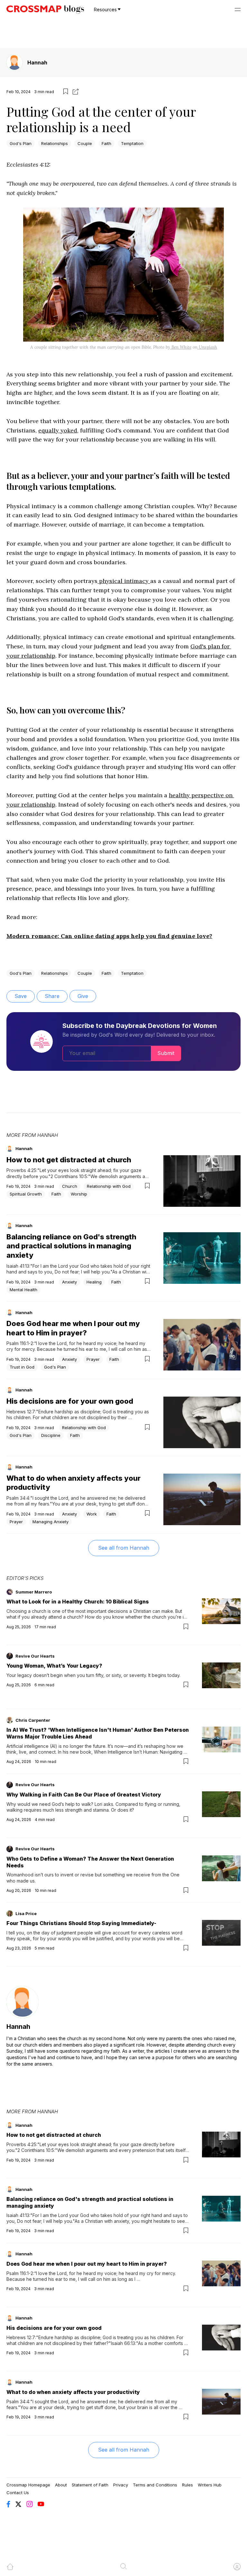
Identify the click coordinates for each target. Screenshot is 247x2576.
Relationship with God (109, 1186)
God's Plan (21, 143)
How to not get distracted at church (69, 1160)
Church (70, 1186)
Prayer (93, 1359)
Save (21, 996)
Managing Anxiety (50, 1522)
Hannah (37, 63)
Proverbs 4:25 (21, 1170)
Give (83, 996)
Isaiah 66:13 (123, 2343)
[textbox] (123, 560)
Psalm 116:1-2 (20, 1343)
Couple (85, 143)
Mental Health (23, 1290)
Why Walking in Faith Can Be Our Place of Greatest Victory (84, 1795)
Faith (106, 143)
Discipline (51, 1435)
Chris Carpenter (33, 1720)
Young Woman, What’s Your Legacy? (54, 1666)
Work (92, 1514)
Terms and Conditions (155, 2485)
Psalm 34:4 (18, 1498)
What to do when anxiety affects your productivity (73, 2392)
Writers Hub (210, 2485)
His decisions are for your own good (70, 1401)
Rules (188, 2485)
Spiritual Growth (26, 1194)
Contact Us (18, 2493)
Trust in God (22, 1367)
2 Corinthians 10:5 (69, 1176)
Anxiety (69, 1282)
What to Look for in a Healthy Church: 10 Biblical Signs (78, 1602)
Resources (105, 10)
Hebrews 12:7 (21, 1412)
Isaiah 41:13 (18, 1266)
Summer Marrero (34, 1592)
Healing (94, 1282)
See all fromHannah (124, 1548)
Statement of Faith (90, 2485)
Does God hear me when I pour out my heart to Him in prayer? (87, 2264)
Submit (166, 1053)
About (61, 2485)
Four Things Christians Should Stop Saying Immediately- (81, 1923)
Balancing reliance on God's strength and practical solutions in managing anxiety (71, 1246)
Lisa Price (26, 1913)
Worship (79, 1194)
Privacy (121, 2485)
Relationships (55, 143)
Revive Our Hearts (35, 1656)
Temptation (132, 143)
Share (52, 996)
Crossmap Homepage (28, 2485)
